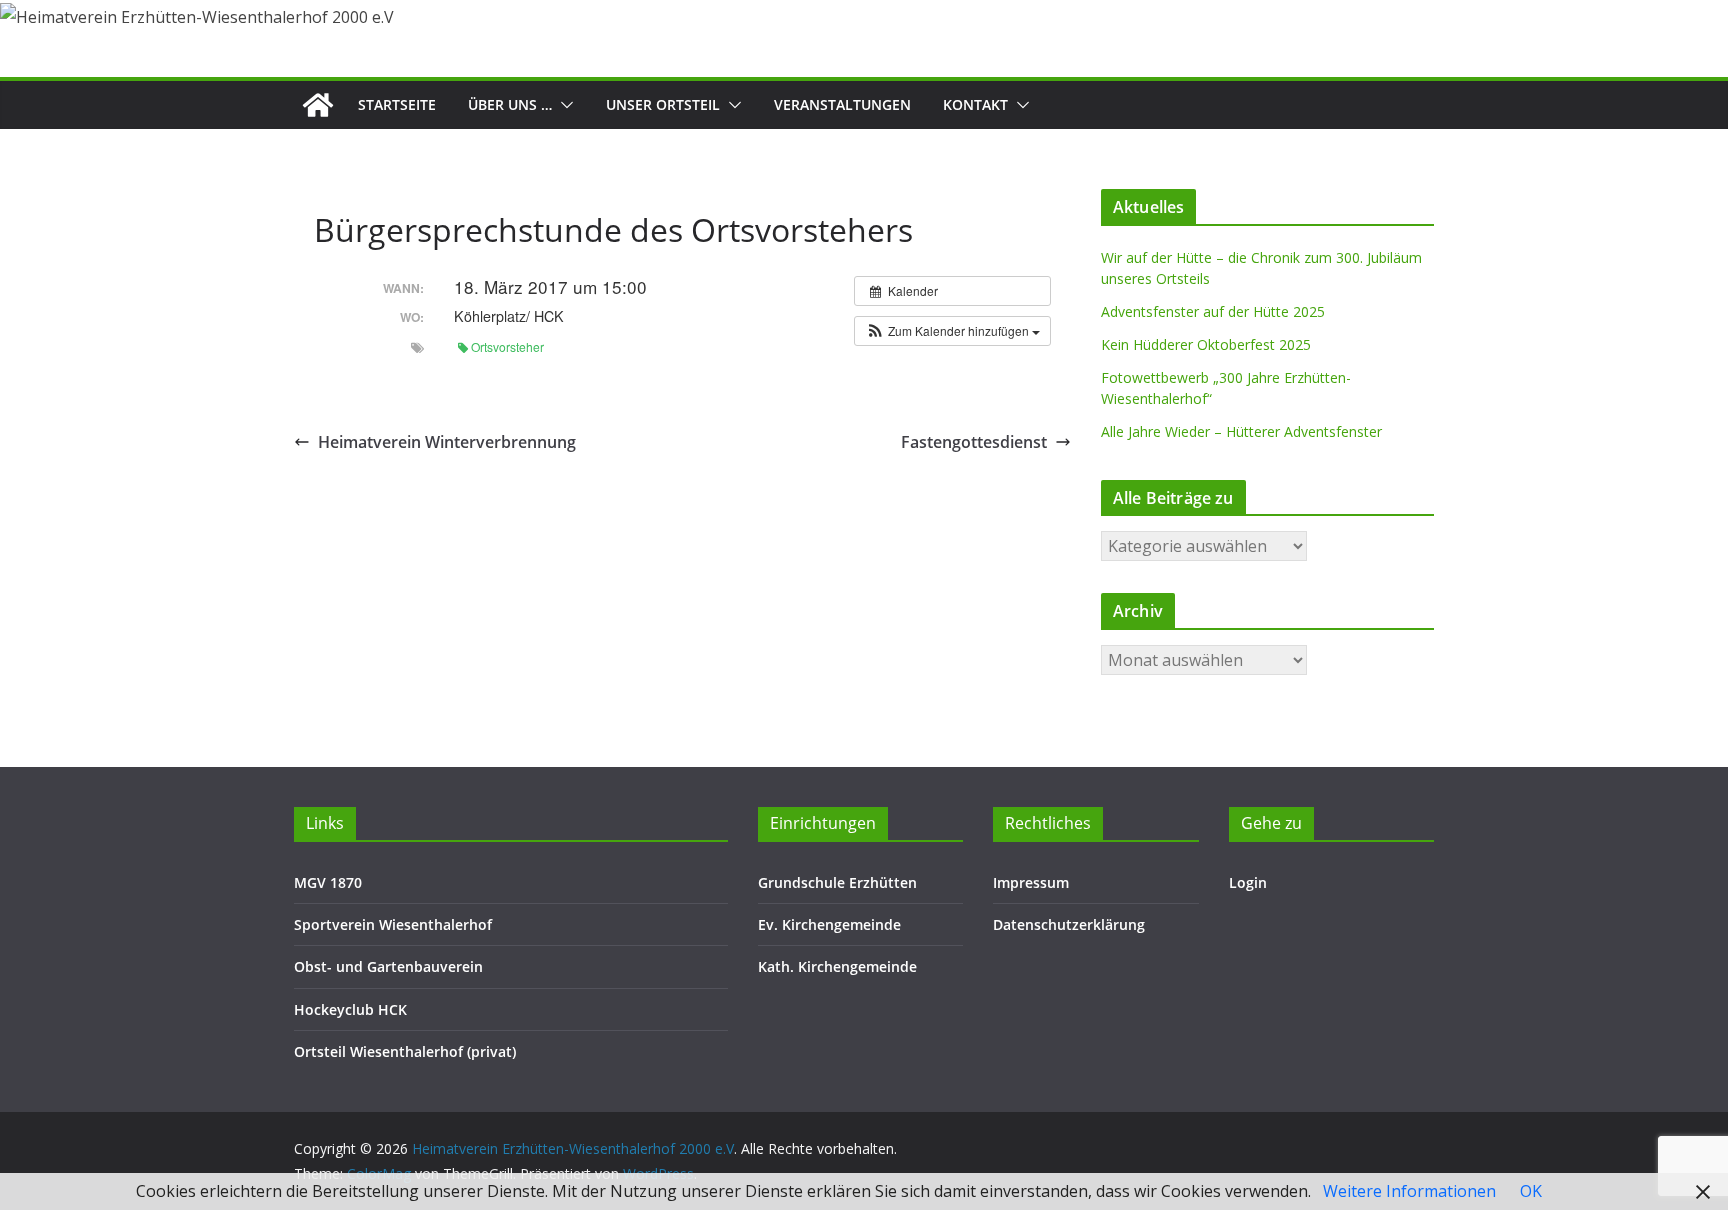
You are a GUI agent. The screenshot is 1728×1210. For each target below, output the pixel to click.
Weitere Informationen (1409, 1191)
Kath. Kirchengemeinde (837, 966)
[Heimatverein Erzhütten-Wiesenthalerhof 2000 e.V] (318, 105)
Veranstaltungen (842, 104)
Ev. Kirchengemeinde (829, 924)
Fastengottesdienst (974, 442)
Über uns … (510, 104)
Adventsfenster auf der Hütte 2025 (1213, 311)
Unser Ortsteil (663, 104)
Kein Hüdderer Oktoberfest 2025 (1206, 344)
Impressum (1031, 882)
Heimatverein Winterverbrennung (447, 442)
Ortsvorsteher (507, 346)
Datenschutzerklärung (1069, 924)
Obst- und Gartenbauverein (388, 966)
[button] (563, 105)
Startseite (397, 104)
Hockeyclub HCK (350, 1009)
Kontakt (975, 104)
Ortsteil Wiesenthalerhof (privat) (405, 1051)
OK (1531, 1191)
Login (1248, 882)
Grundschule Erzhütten (837, 882)
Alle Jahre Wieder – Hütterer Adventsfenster (1241, 431)
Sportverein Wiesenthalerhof (393, 924)
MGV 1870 (328, 882)
